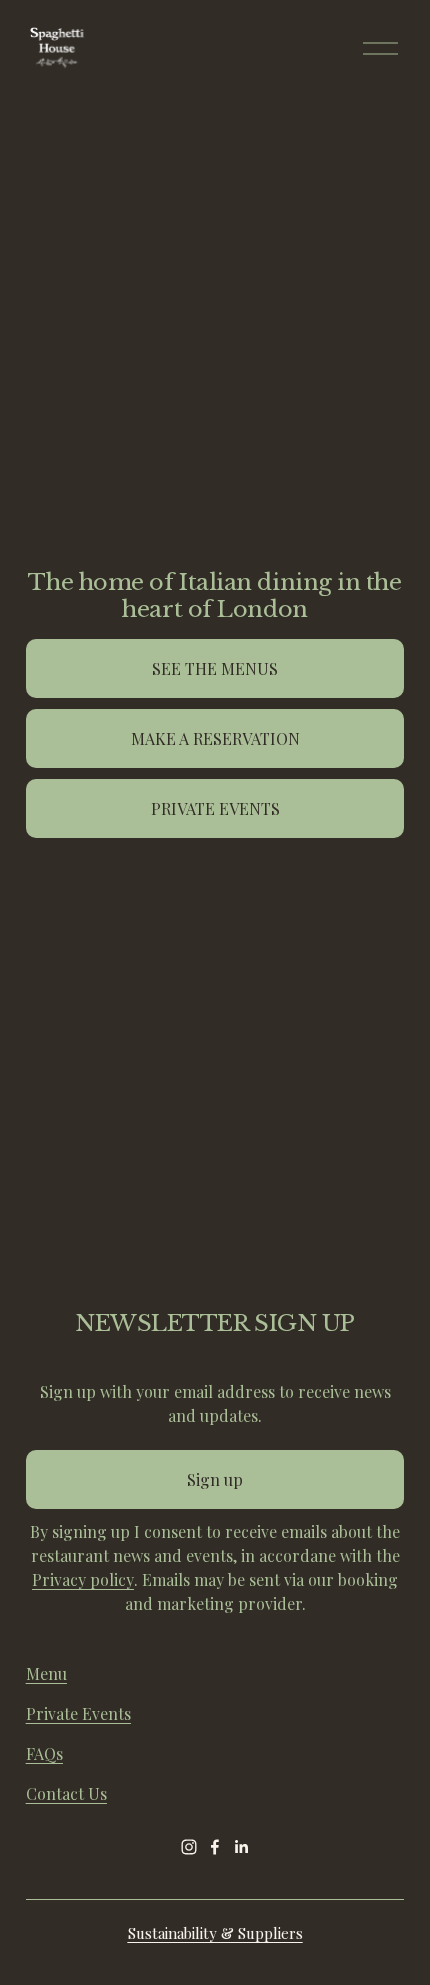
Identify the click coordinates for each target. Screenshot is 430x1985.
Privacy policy (83, 1579)
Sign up (215, 1479)
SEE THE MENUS (215, 668)
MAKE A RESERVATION (215, 738)
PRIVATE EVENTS (215, 808)
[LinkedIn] (241, 1847)
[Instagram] (189, 1847)
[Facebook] (215, 1847)
